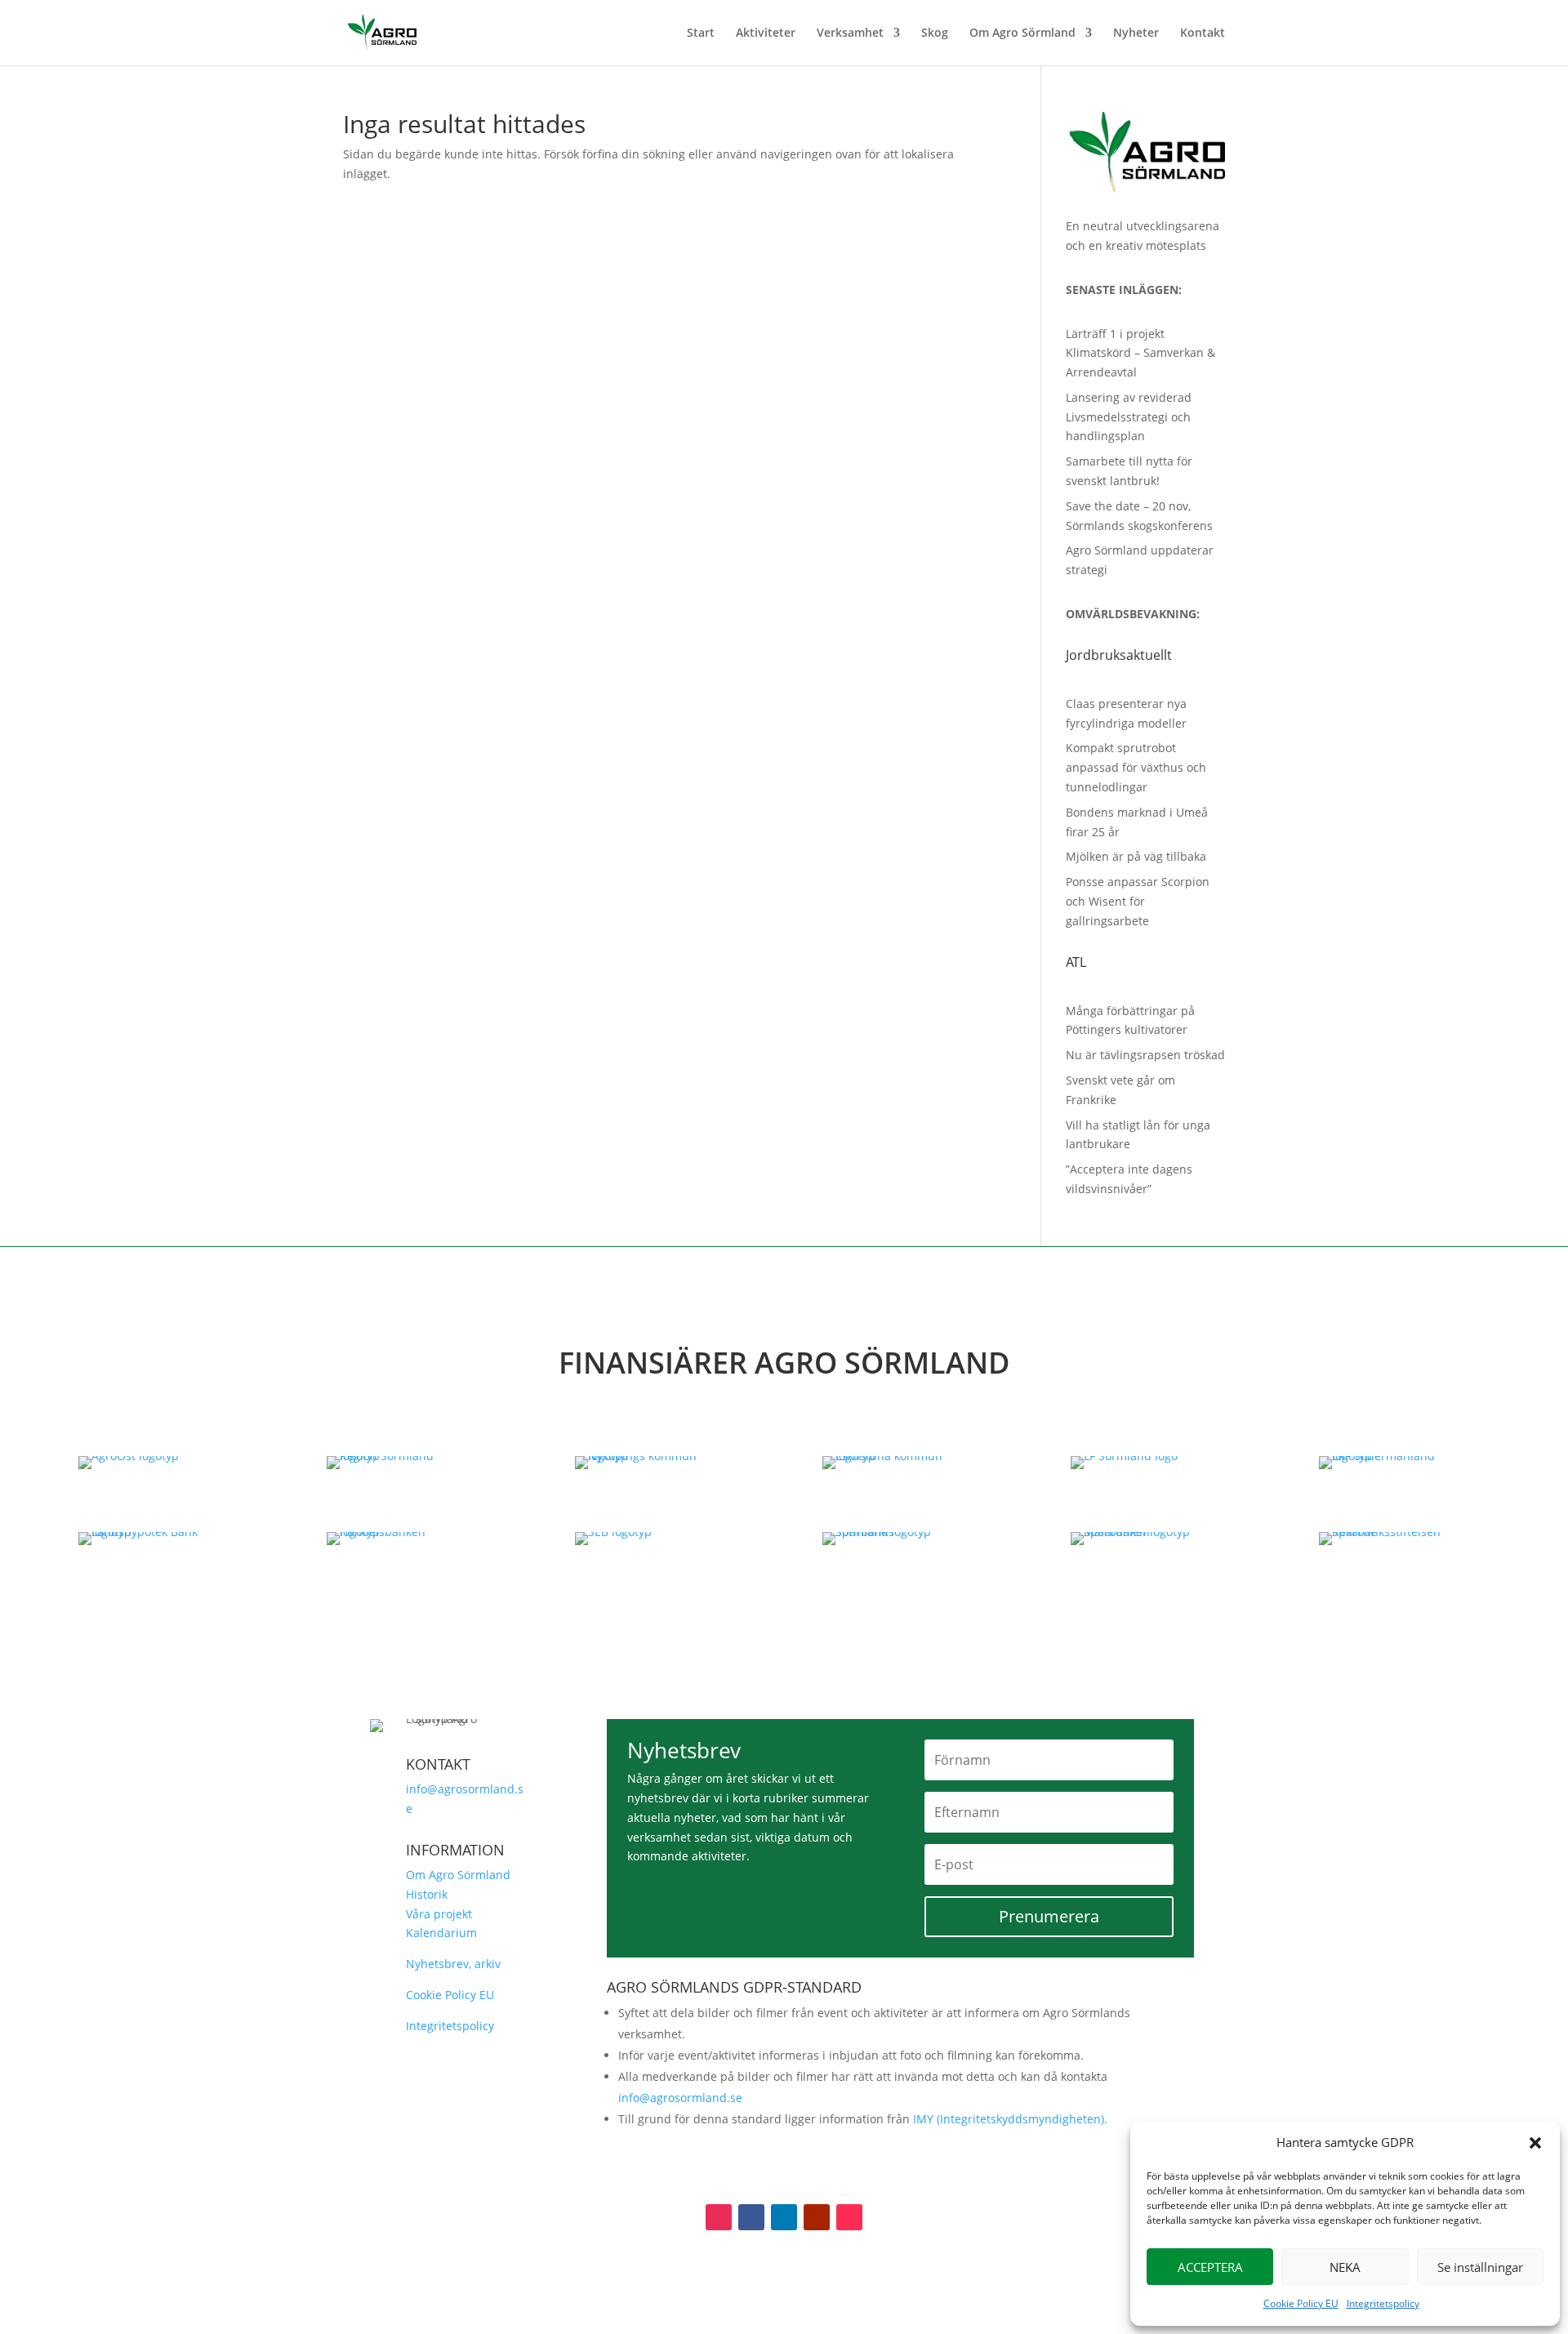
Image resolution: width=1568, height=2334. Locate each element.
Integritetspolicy (1383, 2303)
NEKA (1345, 2267)
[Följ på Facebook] (751, 2217)
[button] (1535, 2143)
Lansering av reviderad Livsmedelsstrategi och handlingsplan (1129, 417)
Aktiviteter (766, 33)
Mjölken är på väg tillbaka (1136, 856)
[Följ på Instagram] (719, 2217)
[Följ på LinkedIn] (784, 2217)
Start (701, 33)
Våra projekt (439, 1914)
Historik (427, 1894)
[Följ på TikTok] (849, 2217)
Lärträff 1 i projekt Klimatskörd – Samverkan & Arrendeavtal (1140, 353)
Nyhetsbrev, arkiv (453, 1964)
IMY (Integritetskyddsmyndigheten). (1010, 2119)
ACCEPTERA (1210, 2267)
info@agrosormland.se (680, 2098)
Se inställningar (1480, 2267)
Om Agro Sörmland (1022, 33)
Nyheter (1136, 33)
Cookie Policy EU (1301, 2303)
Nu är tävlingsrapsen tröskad (1145, 1055)
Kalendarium (441, 1933)
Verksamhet (850, 33)
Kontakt (1203, 33)
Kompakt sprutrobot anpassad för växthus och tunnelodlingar (1136, 767)
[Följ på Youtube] (817, 2217)
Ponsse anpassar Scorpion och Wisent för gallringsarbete (1138, 901)
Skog (935, 33)
